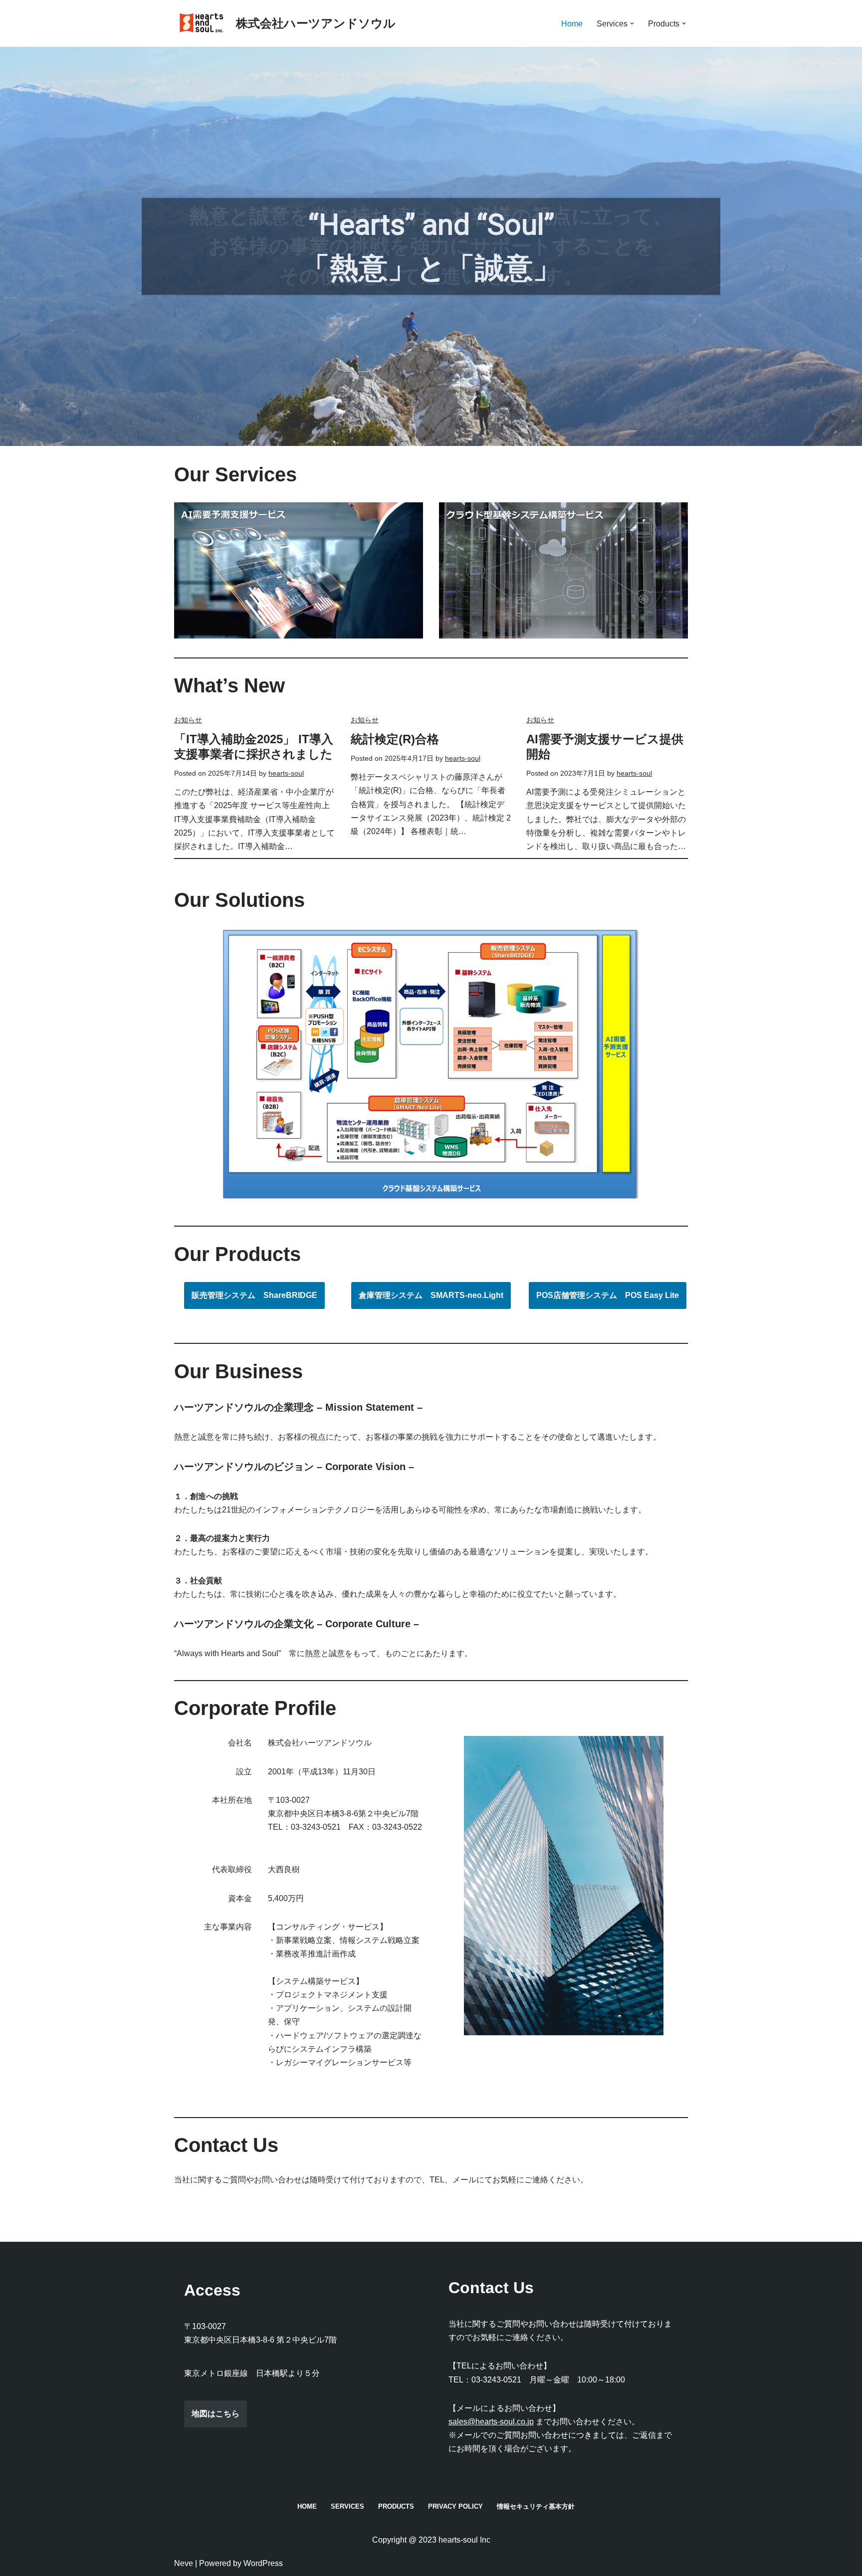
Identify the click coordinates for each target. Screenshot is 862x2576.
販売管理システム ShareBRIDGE (254, 1295)
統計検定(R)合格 (395, 739)
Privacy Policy (455, 2506)
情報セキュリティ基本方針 (536, 2506)
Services (347, 2506)
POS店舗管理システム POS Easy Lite (608, 1295)
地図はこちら (215, 2414)
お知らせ (188, 720)
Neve (184, 2563)
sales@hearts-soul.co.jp (491, 2422)
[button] (632, 23)
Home (572, 24)
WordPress (263, 2563)
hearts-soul (286, 773)
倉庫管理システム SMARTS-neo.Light (431, 1295)
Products (396, 2506)
